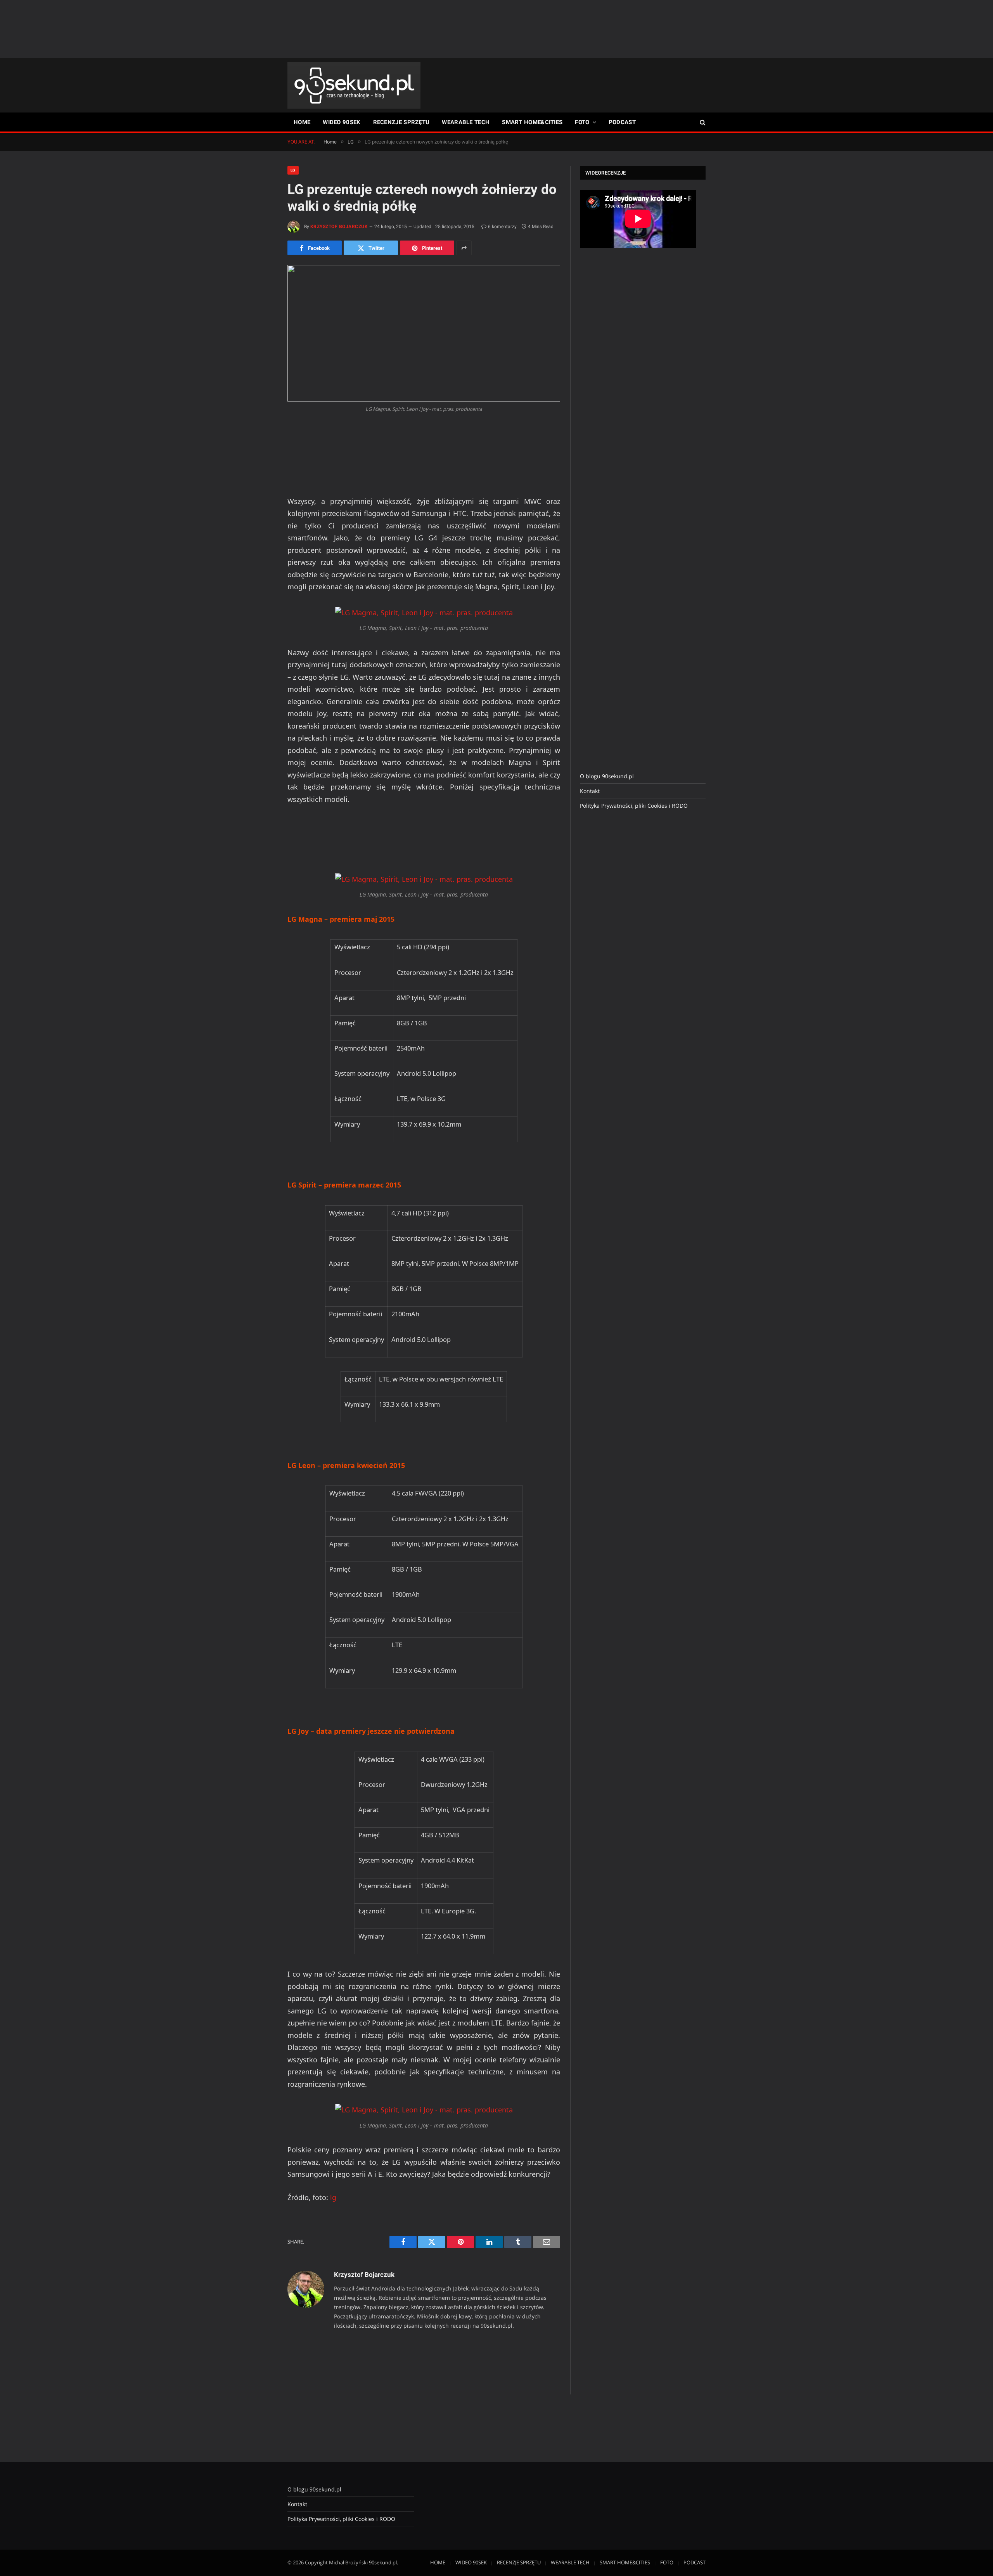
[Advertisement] (496, 29)
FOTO (582, 122)
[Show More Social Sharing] (464, 248)
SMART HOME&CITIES (532, 122)
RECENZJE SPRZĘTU (401, 122)
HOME (302, 122)
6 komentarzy (502, 227)
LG (293, 170)
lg (333, 2197)
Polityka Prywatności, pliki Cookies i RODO (634, 806)
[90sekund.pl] (354, 85)
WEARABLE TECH (466, 122)
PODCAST (622, 122)
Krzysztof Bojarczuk (339, 227)
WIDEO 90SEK (342, 122)
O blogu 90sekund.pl (607, 776)
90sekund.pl (383, 2562)
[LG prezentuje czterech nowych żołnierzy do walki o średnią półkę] (424, 333)
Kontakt (590, 791)
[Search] (702, 122)
